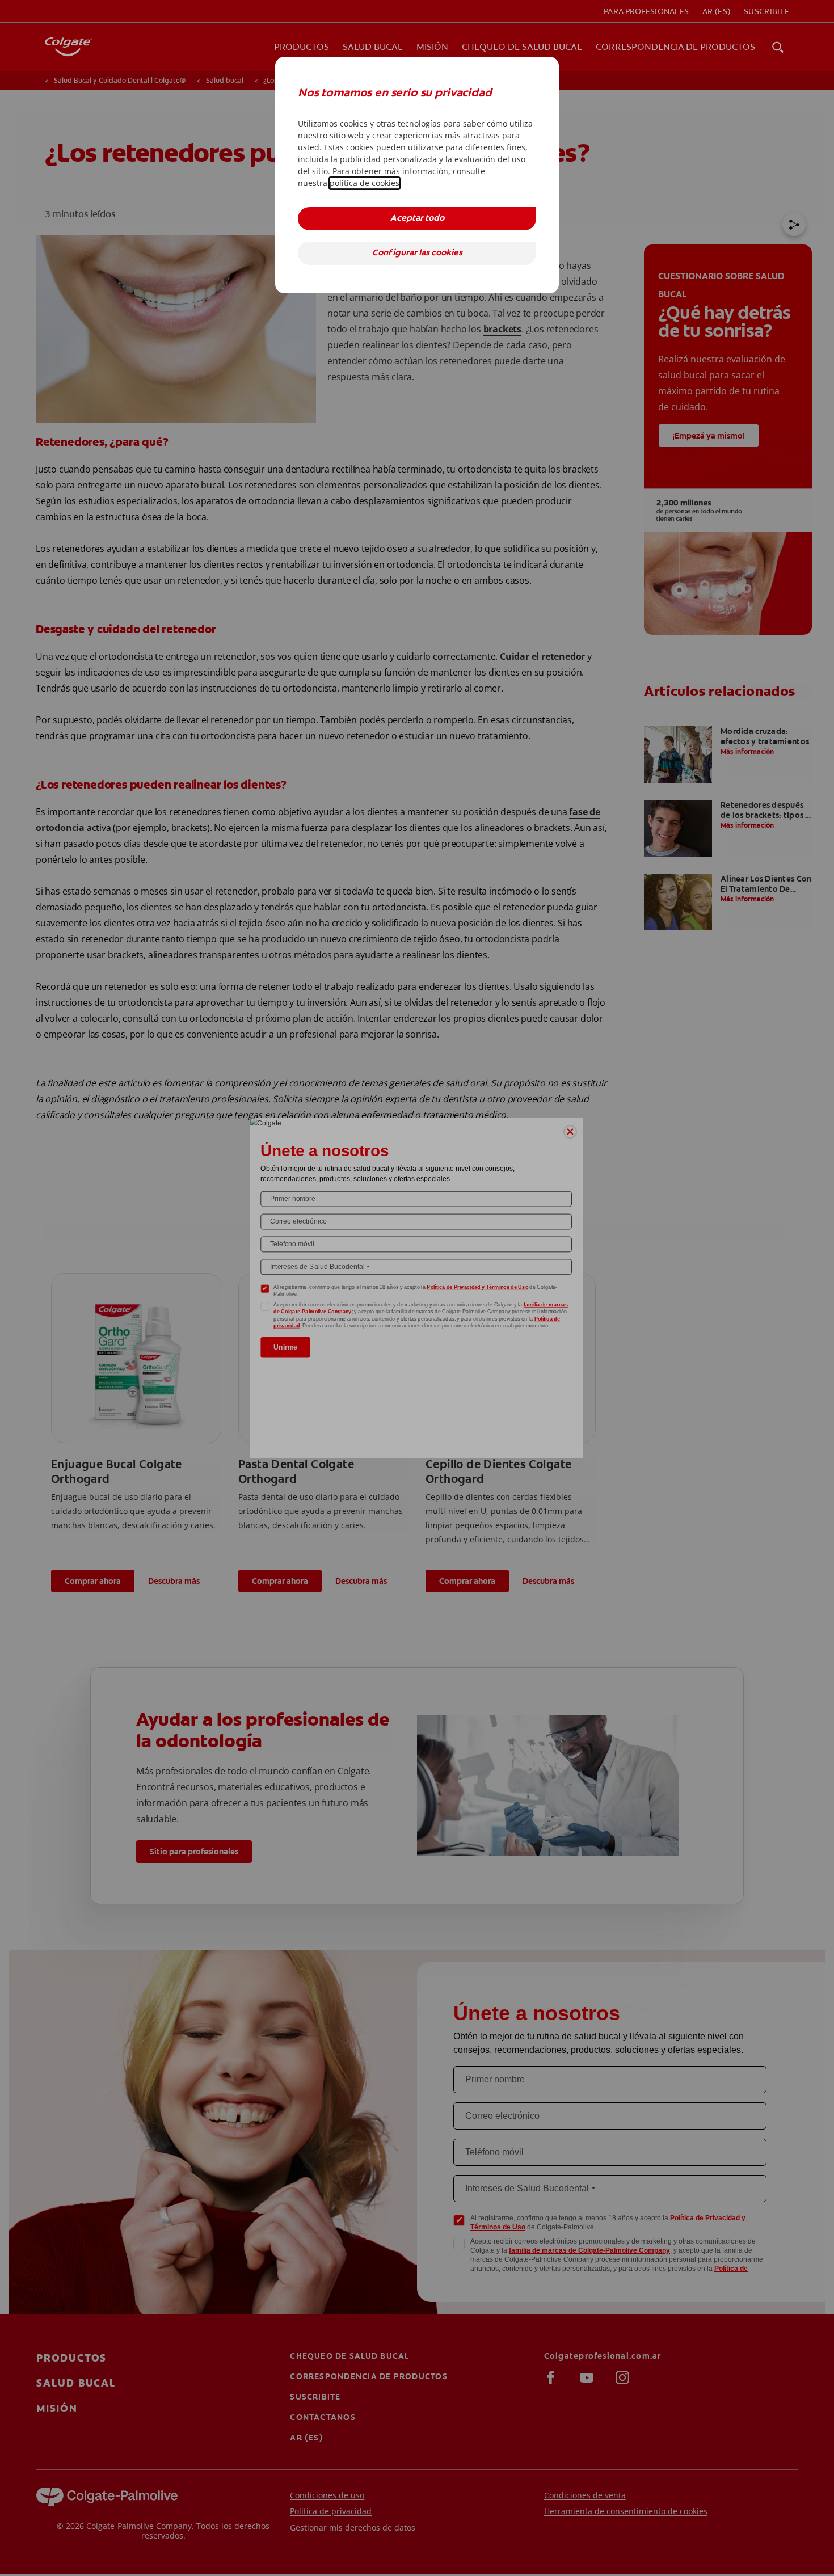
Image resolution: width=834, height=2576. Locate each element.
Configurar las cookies (417, 253)
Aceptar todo (417, 219)
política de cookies (365, 183)
